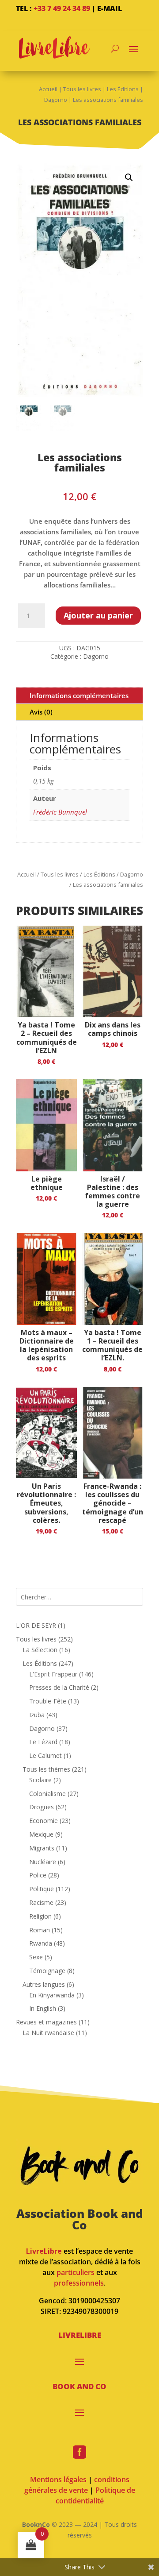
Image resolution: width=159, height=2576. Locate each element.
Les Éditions (123, 89)
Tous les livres (82, 89)
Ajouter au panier (98, 615)
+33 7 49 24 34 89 (62, 8)
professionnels (79, 2283)
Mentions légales (58, 2479)
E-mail (110, 8)
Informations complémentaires (79, 695)
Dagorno (56, 100)
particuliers (76, 2272)
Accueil (48, 89)
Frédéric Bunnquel (60, 812)
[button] (129, 178)
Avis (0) (41, 712)
